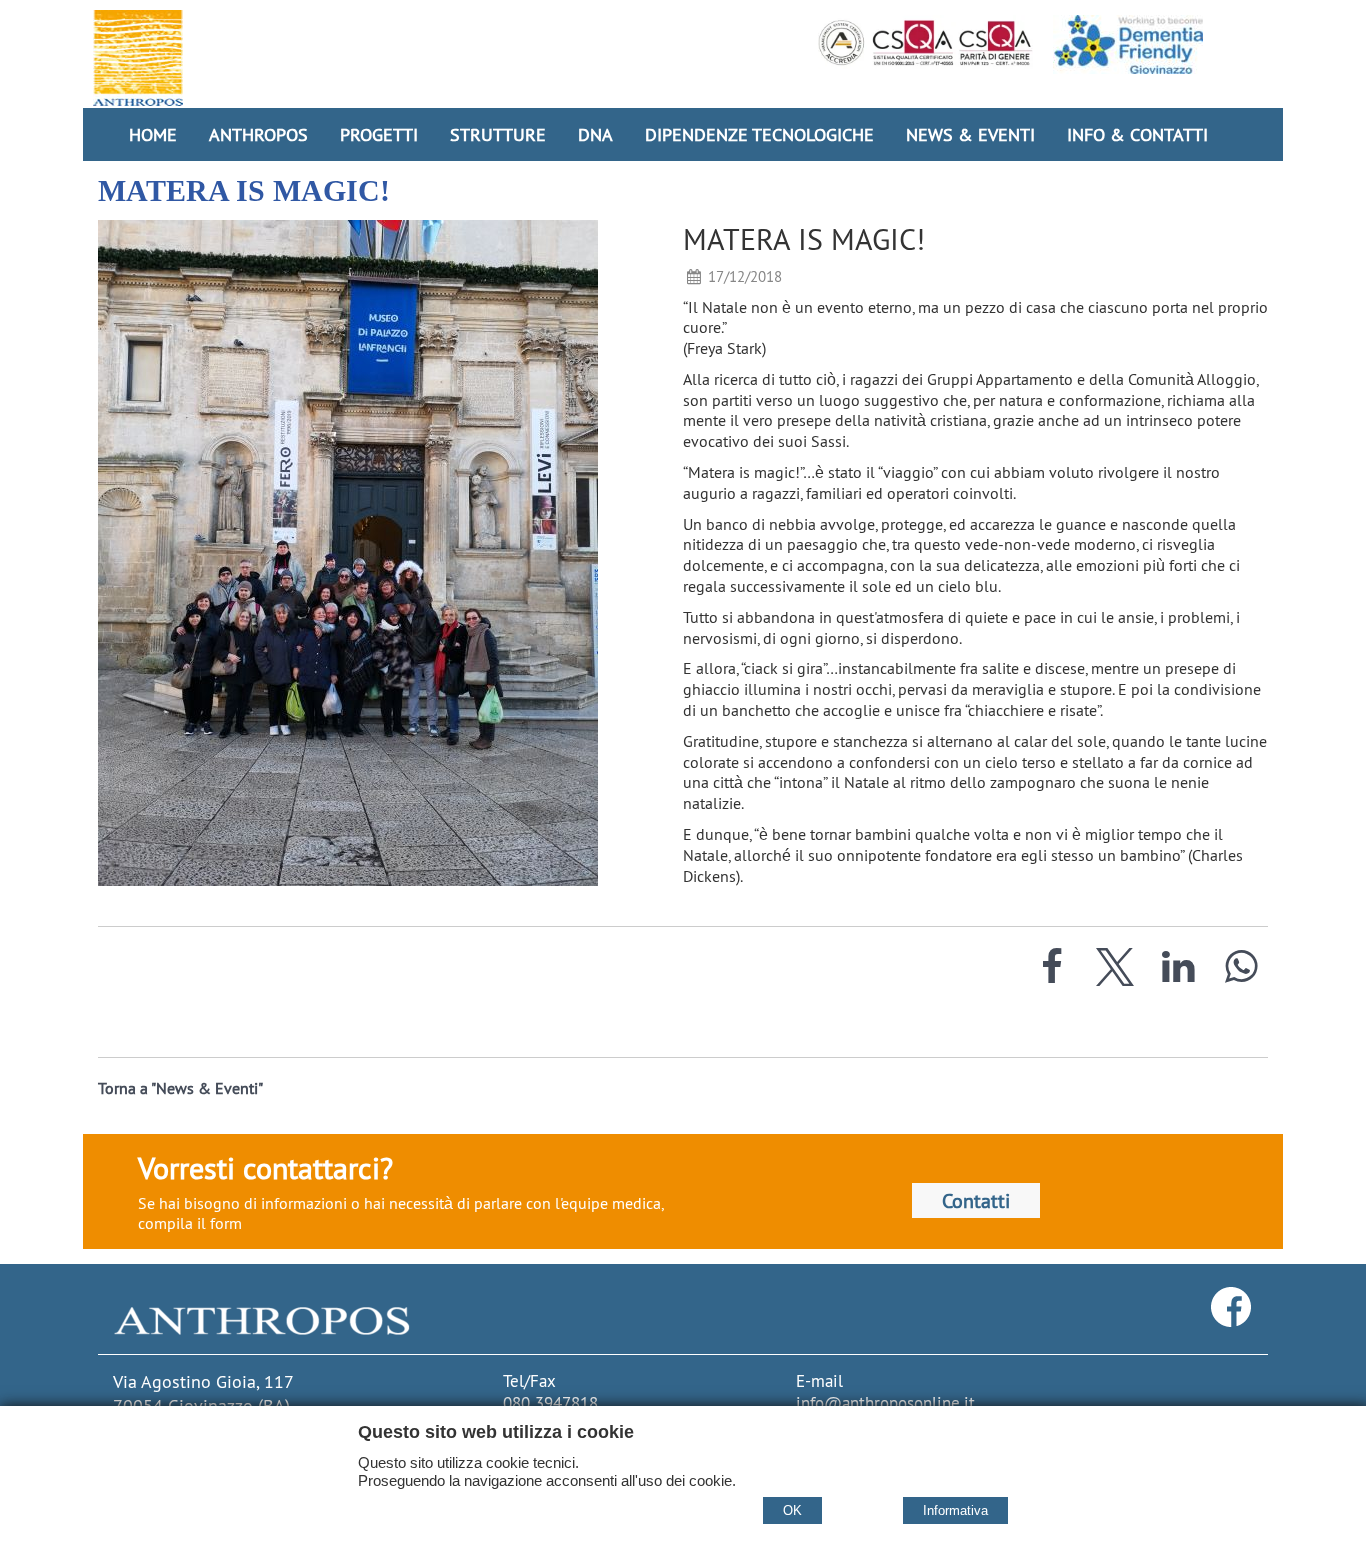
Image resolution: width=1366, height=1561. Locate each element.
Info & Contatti (1137, 134)
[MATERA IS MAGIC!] (378, 553)
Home (153, 134)
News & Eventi (970, 134)
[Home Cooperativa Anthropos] (138, 58)
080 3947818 (550, 1403)
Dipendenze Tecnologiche (759, 134)
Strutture (498, 134)
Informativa (955, 1510)
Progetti (379, 134)
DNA (595, 134)
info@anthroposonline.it (885, 1403)
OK (792, 1510)
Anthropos (258, 134)
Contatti (976, 1200)
